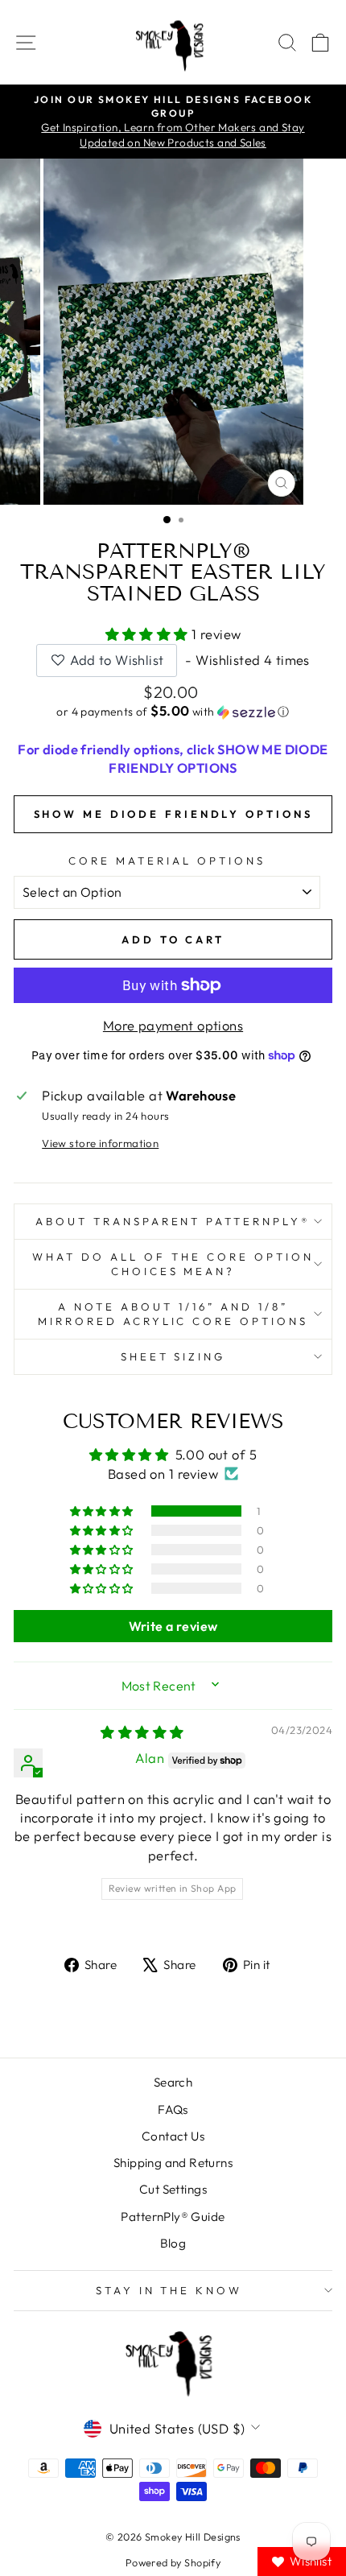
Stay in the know (169, 2290)
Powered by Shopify (173, 2562)
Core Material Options (167, 861)
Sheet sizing (173, 1356)
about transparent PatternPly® (173, 1221)
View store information (100, 1143)
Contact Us (173, 2136)
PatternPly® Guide (173, 2217)
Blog (173, 2243)
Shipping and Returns (173, 2163)
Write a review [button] (173, 1626)
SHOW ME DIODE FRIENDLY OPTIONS (173, 814)
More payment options (173, 1025)
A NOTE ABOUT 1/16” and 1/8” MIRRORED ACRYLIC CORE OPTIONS (173, 1314)
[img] (142, 1732)
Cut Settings (173, 2189)
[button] (149, 634)
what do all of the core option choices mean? (173, 1264)
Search (173, 2082)
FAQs (173, 2110)
